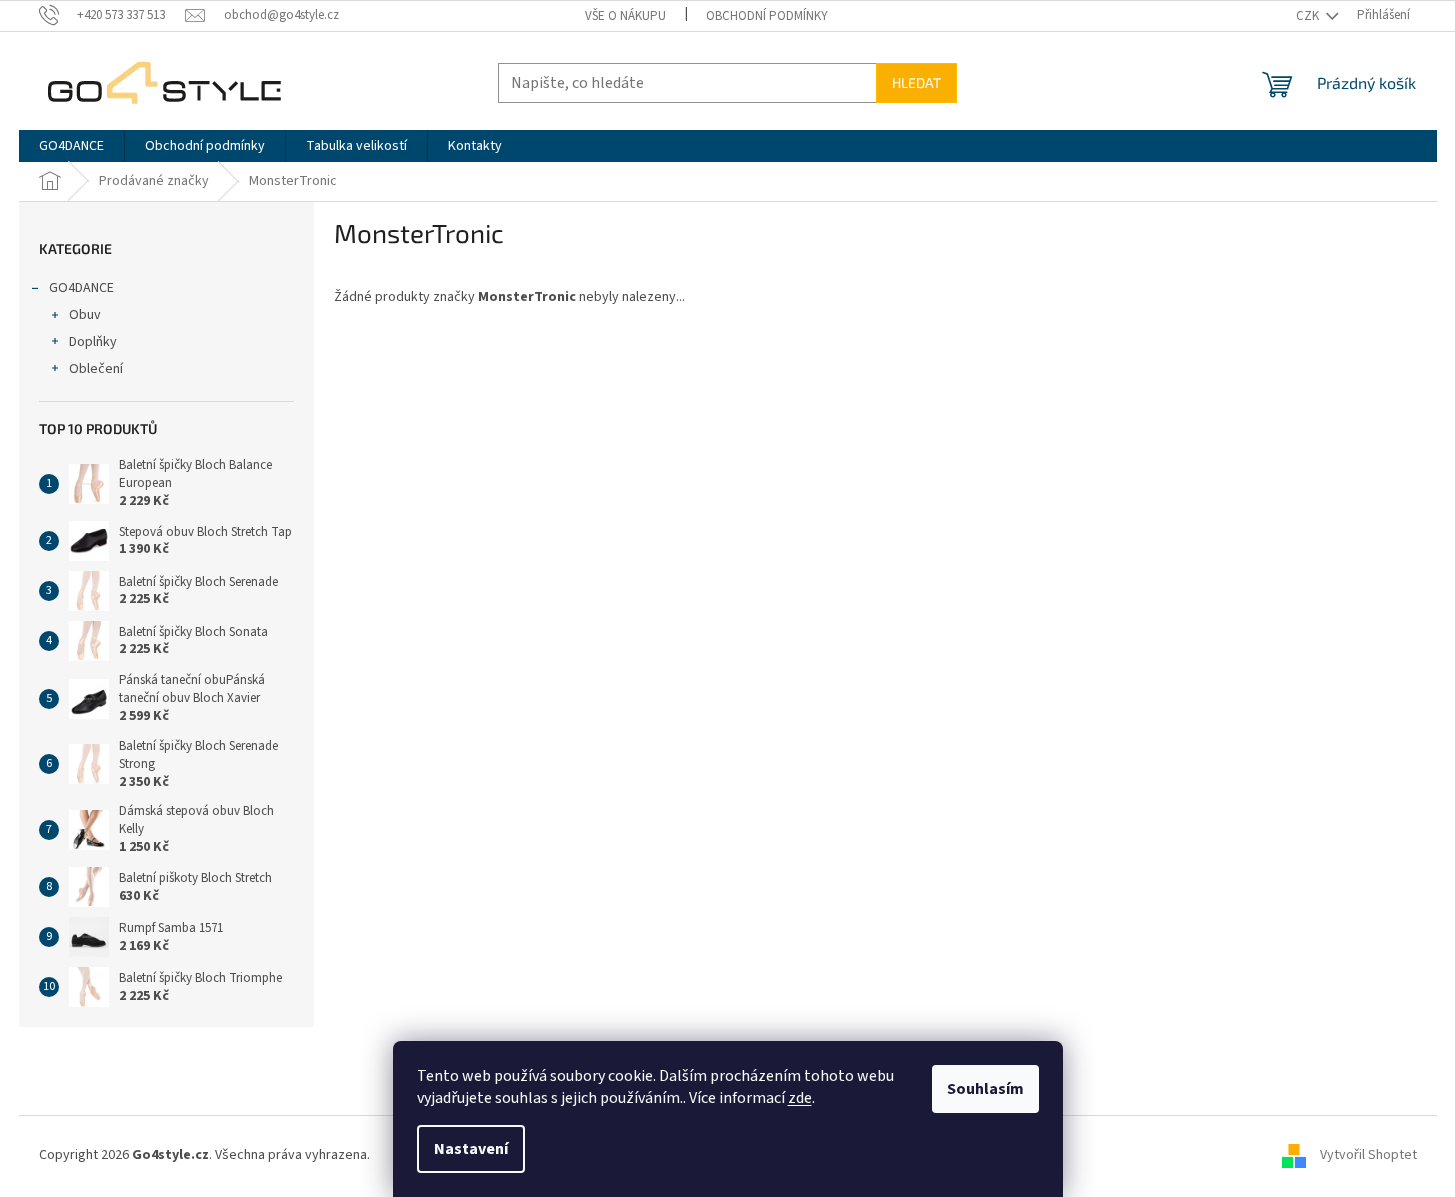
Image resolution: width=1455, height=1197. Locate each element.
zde (800, 1098)
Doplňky (93, 342)
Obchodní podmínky (767, 16)
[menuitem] (71, 146)
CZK (1309, 16)
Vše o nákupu (625, 16)
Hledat (916, 82)
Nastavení (471, 1149)
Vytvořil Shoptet (1368, 1156)
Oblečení (96, 369)
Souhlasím (985, 1089)
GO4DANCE (81, 288)
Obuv (85, 315)
